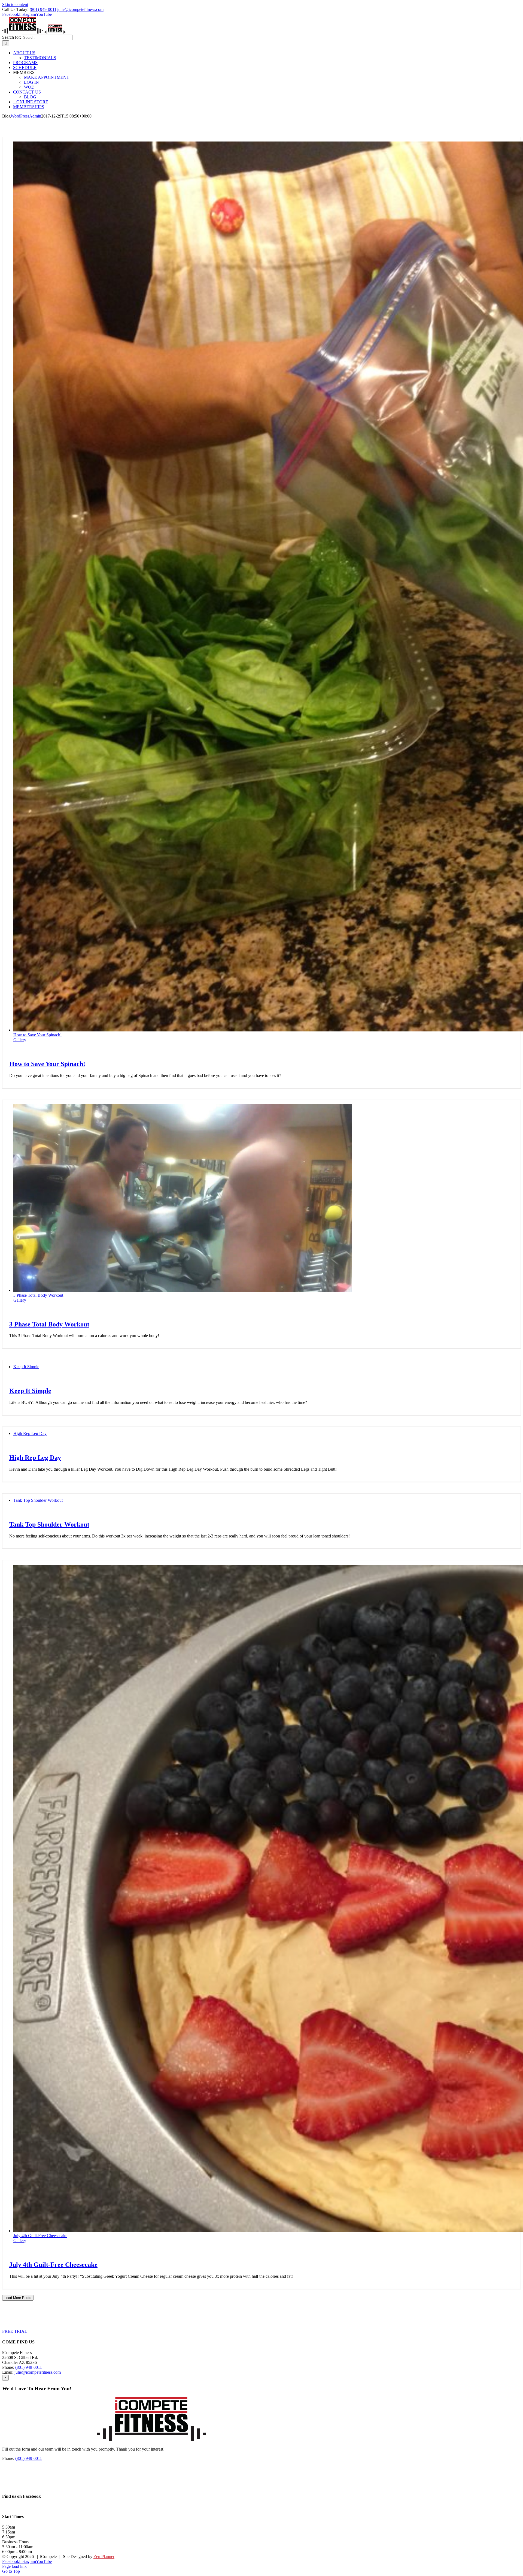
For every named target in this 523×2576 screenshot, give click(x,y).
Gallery (20, 1040)
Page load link (14, 2566)
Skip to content (15, 4)
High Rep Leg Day (30, 1433)
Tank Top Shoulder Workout (38, 1500)
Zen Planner (104, 2557)
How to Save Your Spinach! (37, 1035)
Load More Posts (18, 2298)
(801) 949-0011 (43, 9)
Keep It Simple (26, 1367)
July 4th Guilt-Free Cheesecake (40, 2236)
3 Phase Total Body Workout (38, 1295)
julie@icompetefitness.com (80, 9)
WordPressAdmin (26, 116)
